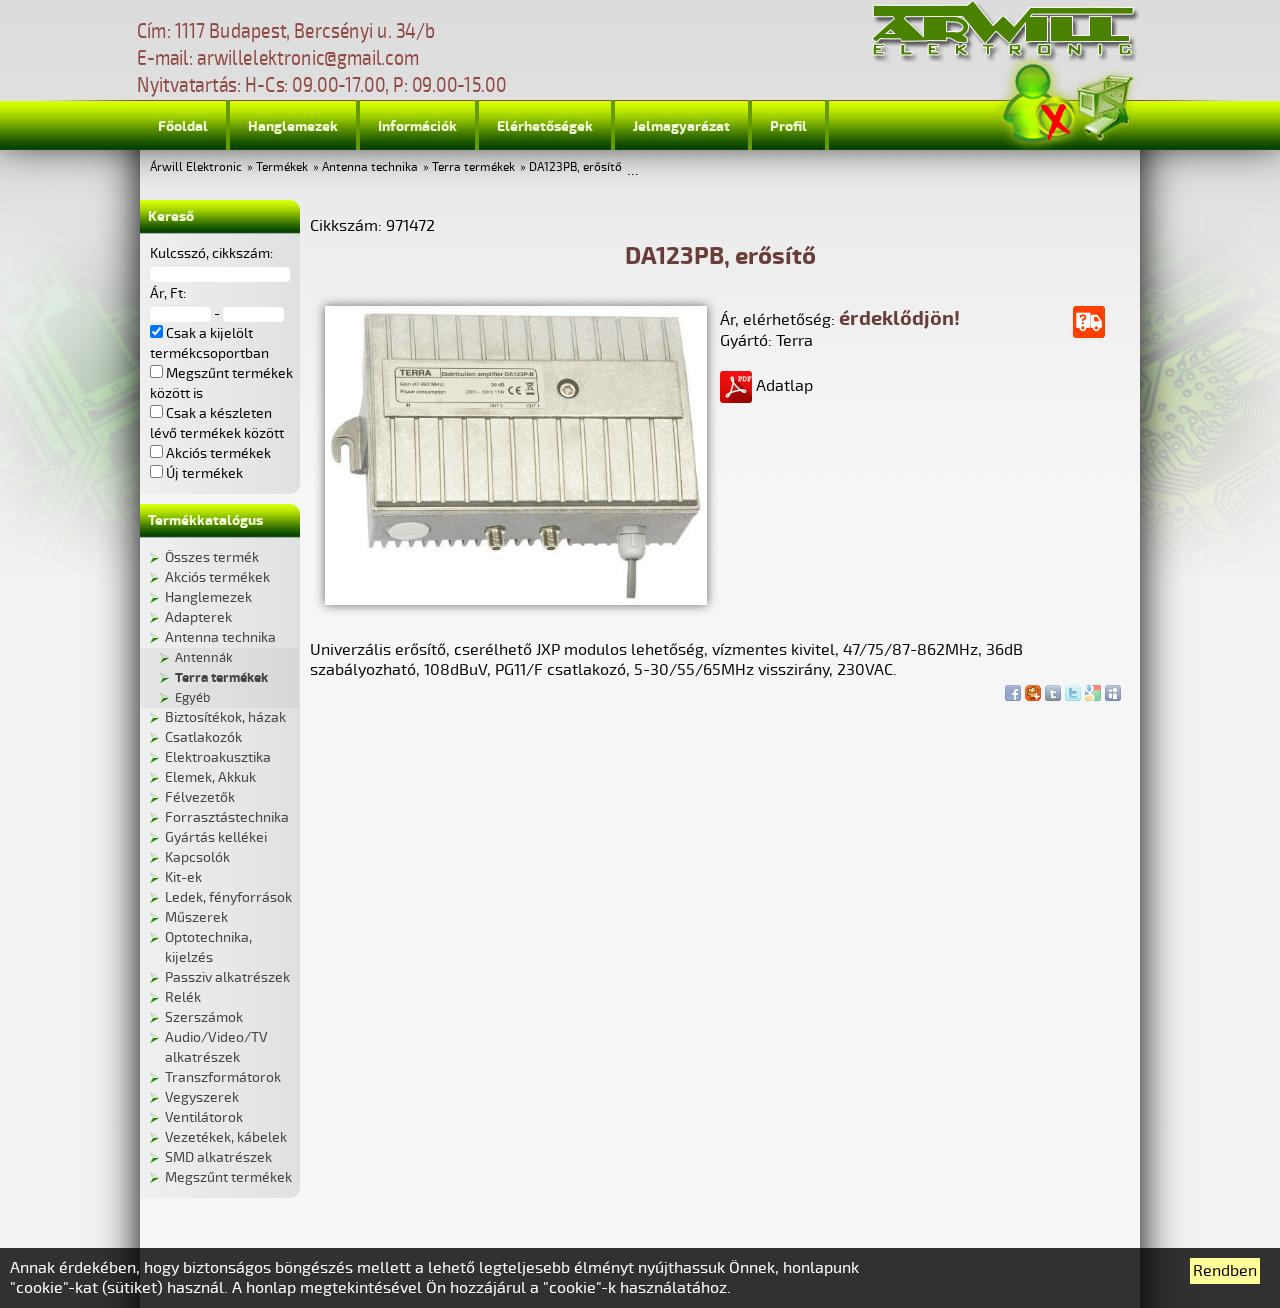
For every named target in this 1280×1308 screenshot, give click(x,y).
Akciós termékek (217, 577)
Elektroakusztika (218, 757)
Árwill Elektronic (196, 167)
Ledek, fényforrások (228, 897)
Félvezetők (200, 797)
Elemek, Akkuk (210, 777)
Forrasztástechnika (227, 817)
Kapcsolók (197, 857)
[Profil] (1039, 103)
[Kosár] (1104, 104)
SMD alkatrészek (218, 1157)
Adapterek (198, 617)
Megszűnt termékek (228, 1177)
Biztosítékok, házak (225, 717)
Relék (183, 997)
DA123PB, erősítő (575, 167)
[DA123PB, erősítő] (516, 600)
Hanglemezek (293, 126)
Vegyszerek (202, 1097)
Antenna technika (370, 167)
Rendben (1225, 1271)
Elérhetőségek (545, 126)
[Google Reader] (1093, 688)
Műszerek (196, 917)
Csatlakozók (203, 737)
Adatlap (782, 386)
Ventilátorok (204, 1117)
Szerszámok (204, 1017)
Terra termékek (473, 167)
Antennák (204, 658)
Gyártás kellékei (216, 837)
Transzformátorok (223, 1077)
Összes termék (212, 557)
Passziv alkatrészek (227, 977)
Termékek (282, 167)
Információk (417, 126)
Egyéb (192, 698)
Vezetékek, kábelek (226, 1137)
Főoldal (183, 126)
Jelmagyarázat (681, 126)
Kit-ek (183, 877)
